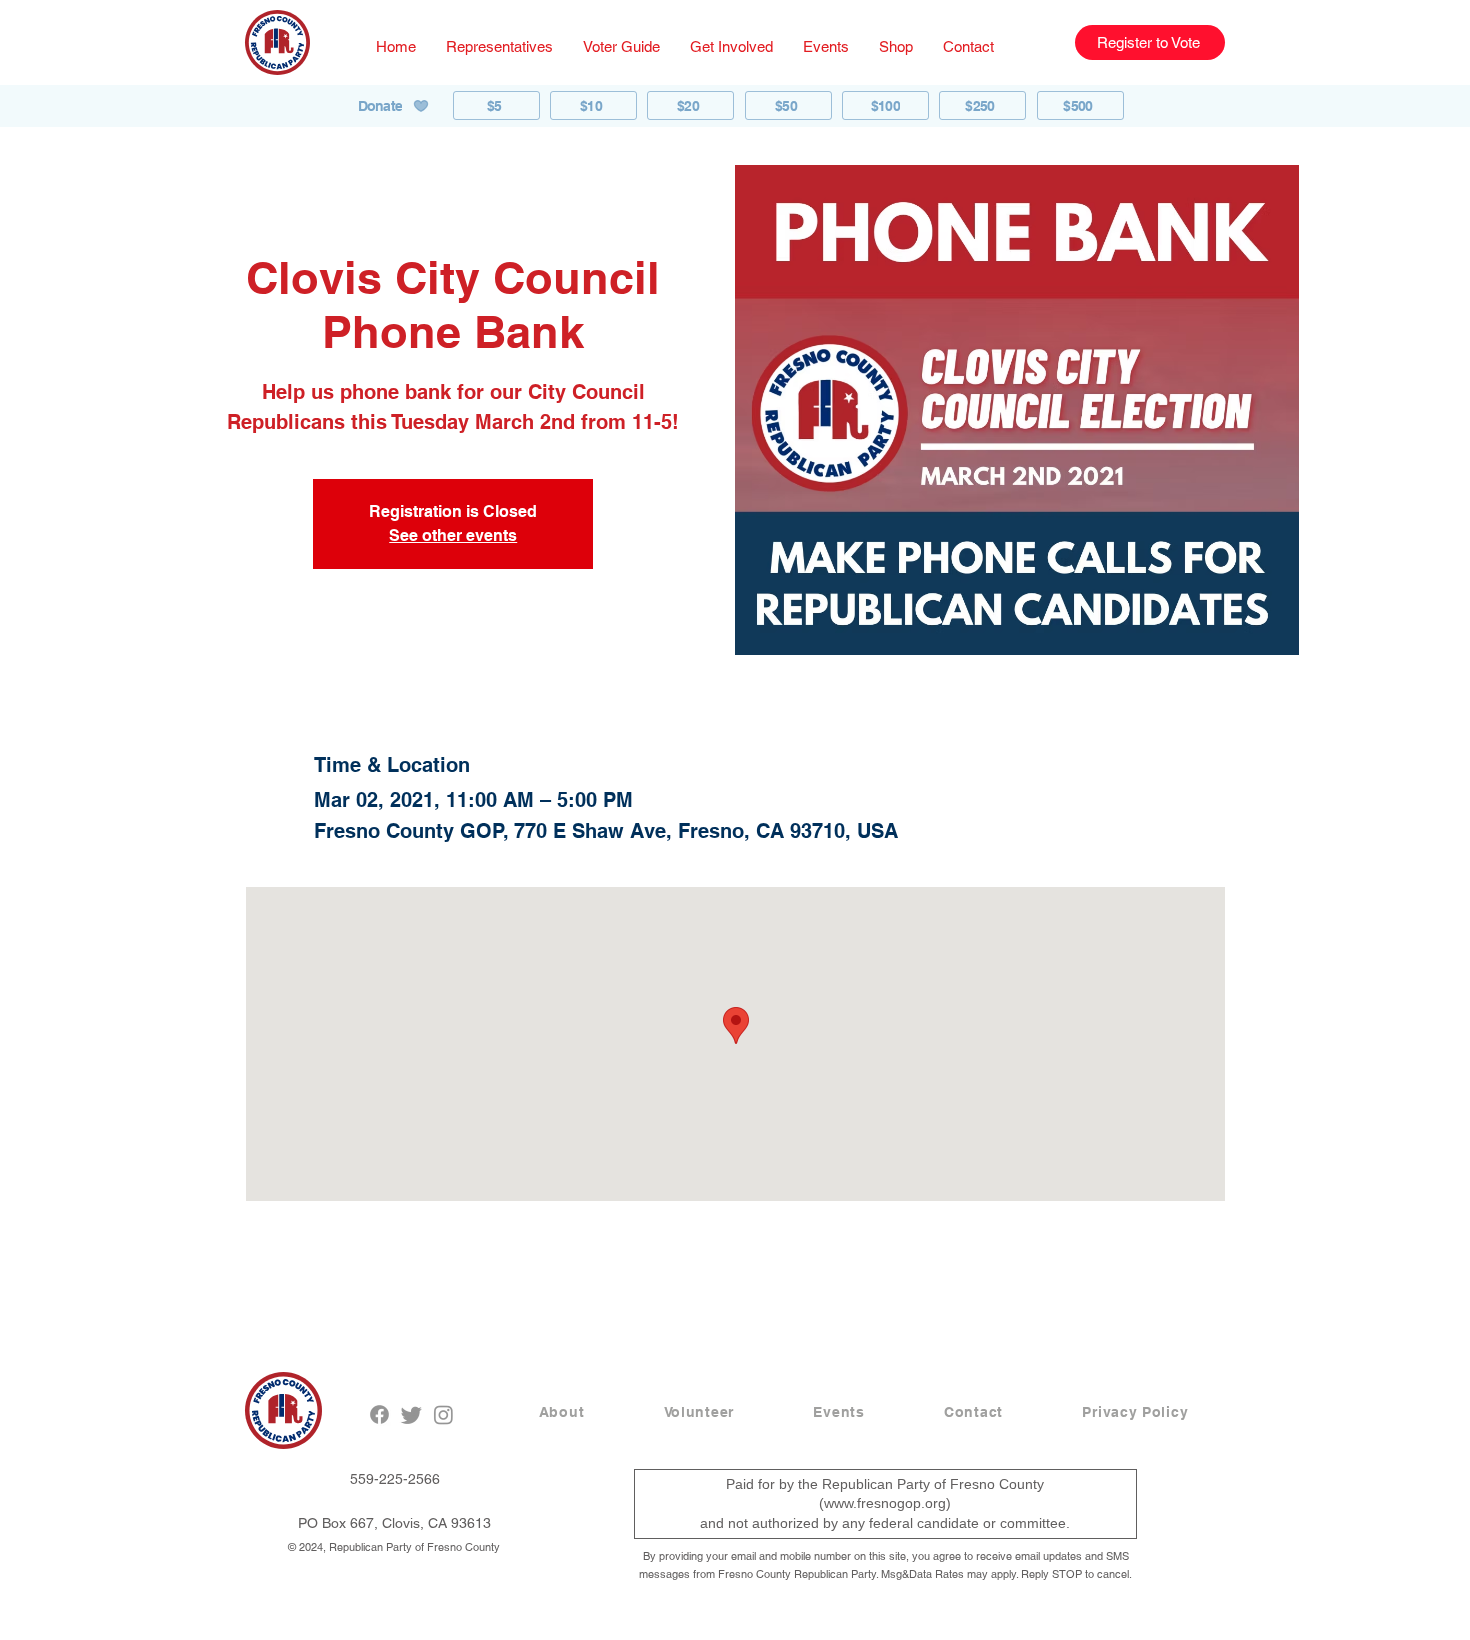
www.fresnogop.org (885, 1503)
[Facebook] (379, 1414)
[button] (499, 46)
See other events (453, 535)
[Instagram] (443, 1414)
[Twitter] (411, 1414)
